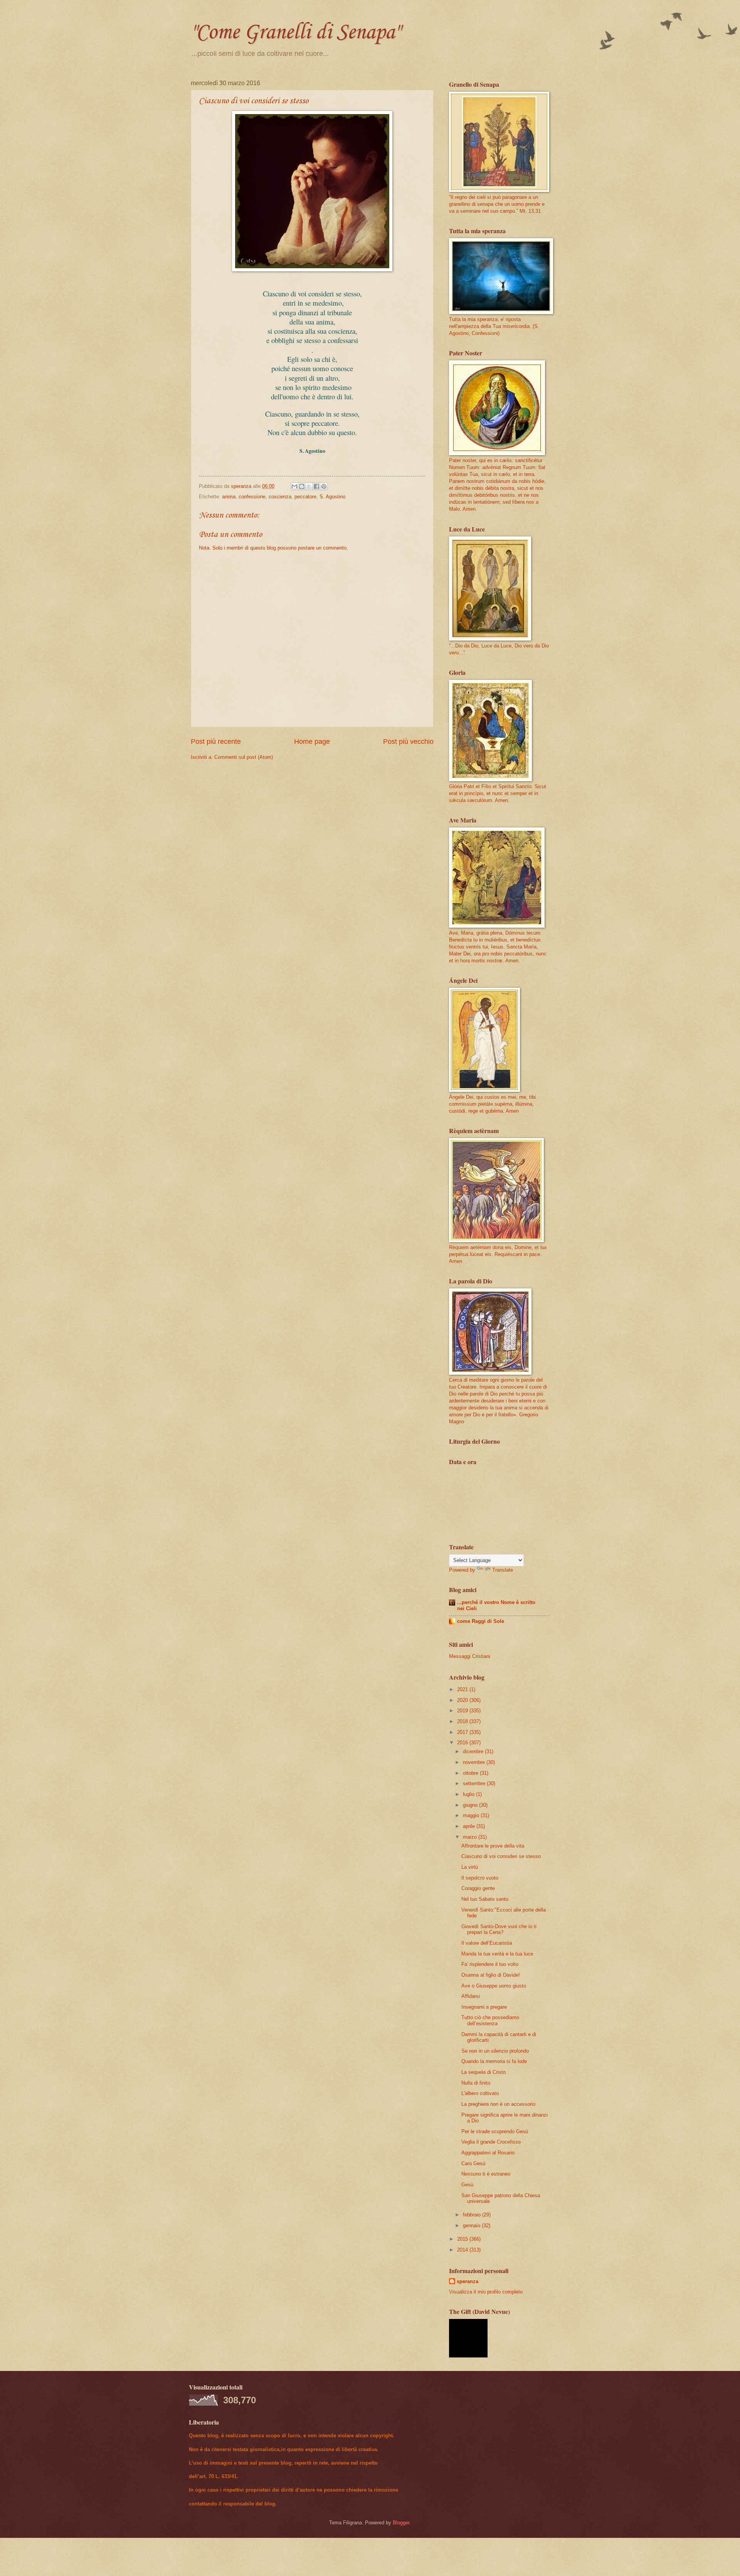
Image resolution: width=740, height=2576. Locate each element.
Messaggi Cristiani (470, 1656)
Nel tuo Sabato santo (485, 1899)
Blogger (401, 2523)
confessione (252, 497)
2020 (463, 1700)
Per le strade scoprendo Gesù (495, 2131)
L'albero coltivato (480, 2093)
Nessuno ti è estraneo (486, 2174)
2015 (463, 2239)
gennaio (472, 2225)
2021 (463, 1689)
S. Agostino (332, 497)
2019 (463, 1711)
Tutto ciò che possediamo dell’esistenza (490, 2020)
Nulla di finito (476, 2083)
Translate (503, 1570)
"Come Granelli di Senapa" (295, 33)
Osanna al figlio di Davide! (491, 1975)
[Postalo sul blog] (302, 486)
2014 (463, 2250)
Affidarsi (471, 1996)
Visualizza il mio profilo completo (486, 2292)
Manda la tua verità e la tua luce (497, 1954)
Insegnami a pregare (484, 2007)
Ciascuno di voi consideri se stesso (501, 1856)
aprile (470, 1826)
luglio (469, 1794)
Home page (312, 742)
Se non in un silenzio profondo (495, 2051)
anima (229, 497)
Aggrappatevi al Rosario (488, 2153)
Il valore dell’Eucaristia (487, 1943)
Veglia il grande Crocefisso (491, 2142)
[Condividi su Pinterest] (324, 486)
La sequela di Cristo (484, 2072)
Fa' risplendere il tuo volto (490, 1964)
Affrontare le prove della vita (493, 1846)
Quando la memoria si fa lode (494, 2061)
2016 (463, 1743)
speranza (468, 2281)
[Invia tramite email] (294, 486)
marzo (471, 1837)
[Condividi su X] (309, 486)
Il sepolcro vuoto (480, 1878)
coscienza (280, 497)
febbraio (473, 2215)
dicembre (474, 1751)
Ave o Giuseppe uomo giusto (494, 1986)
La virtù (470, 1867)
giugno (471, 1805)
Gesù (467, 2185)
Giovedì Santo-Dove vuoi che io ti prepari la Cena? (499, 1929)
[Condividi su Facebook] (316, 486)
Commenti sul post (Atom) (244, 757)
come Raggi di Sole (481, 1621)
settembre (475, 1783)
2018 (463, 1721)
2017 (463, 1732)
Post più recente (216, 742)
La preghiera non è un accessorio (498, 2104)
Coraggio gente (478, 1888)
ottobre (471, 1773)
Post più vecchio (408, 742)
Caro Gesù (473, 2163)
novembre (475, 1762)
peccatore (305, 497)
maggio (472, 1815)
